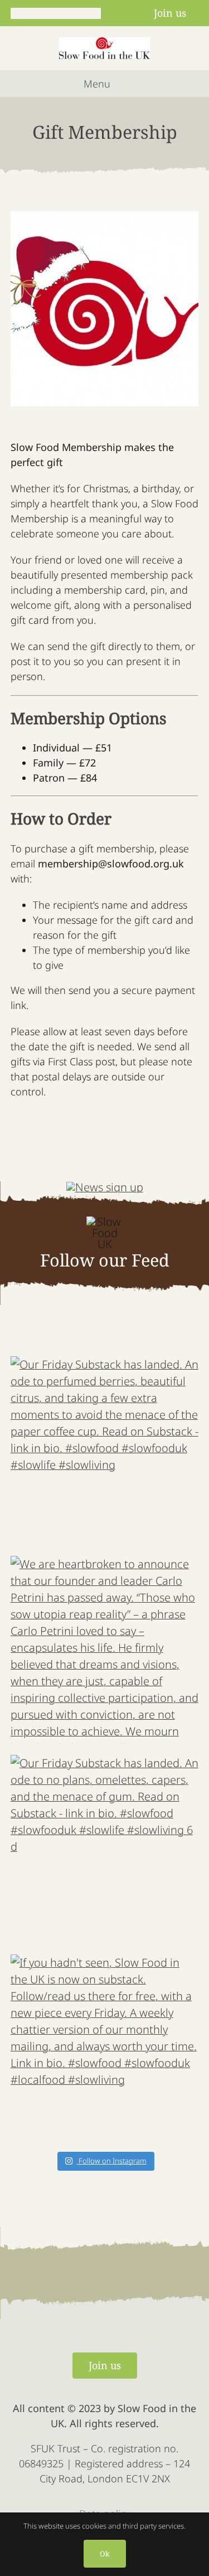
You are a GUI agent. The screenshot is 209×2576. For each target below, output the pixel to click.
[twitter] (35, 13)
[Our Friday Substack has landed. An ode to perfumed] (105, 1450)
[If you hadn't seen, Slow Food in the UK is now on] (105, 2049)
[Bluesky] (75, 13)
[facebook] (15, 13)
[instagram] (55, 13)
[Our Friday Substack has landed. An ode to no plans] (105, 1849)
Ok (105, 2554)
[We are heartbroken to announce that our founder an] (105, 1650)
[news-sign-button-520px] (105, 1187)
